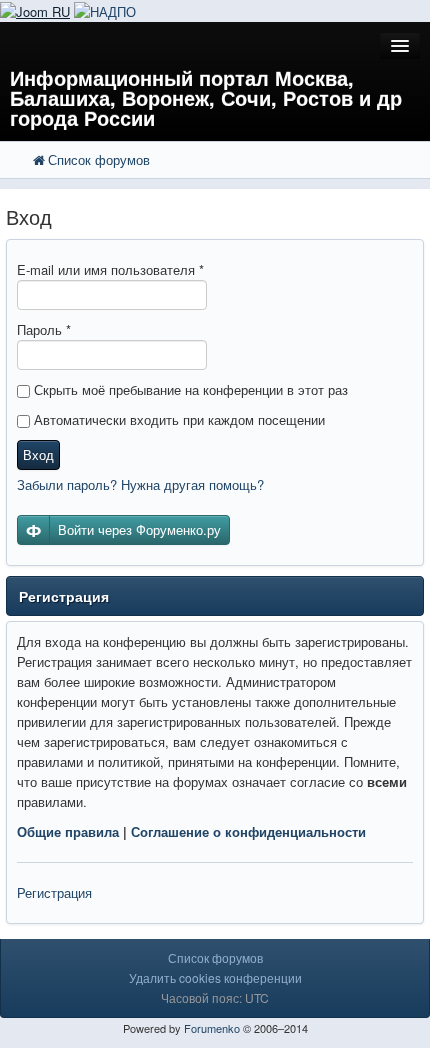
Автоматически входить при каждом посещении (177, 419)
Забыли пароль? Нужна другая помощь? (140, 484)
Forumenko (212, 1028)
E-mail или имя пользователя (110, 269)
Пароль (44, 329)
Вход (38, 454)
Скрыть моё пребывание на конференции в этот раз (189, 389)
